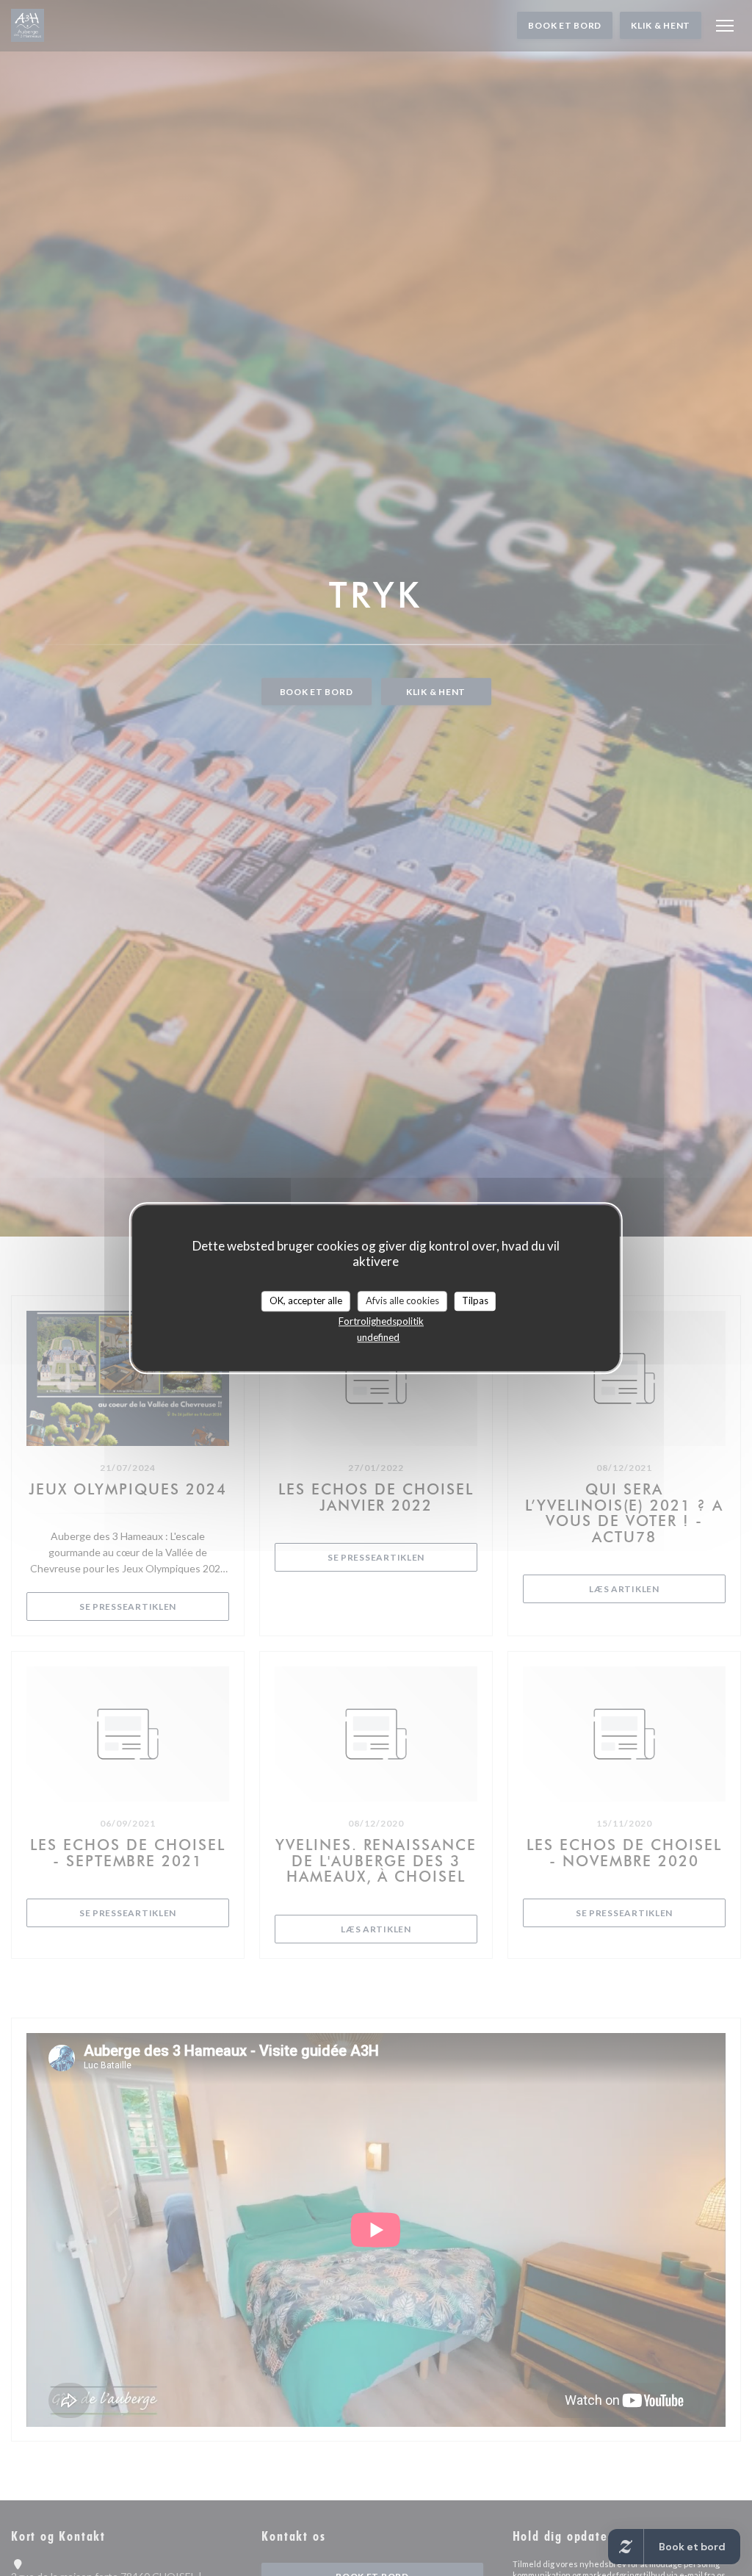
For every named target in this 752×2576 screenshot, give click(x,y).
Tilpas (475, 1300)
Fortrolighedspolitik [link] (381, 1321)
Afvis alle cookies (402, 1300)
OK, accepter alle (306, 1300)
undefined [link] (378, 1337)
